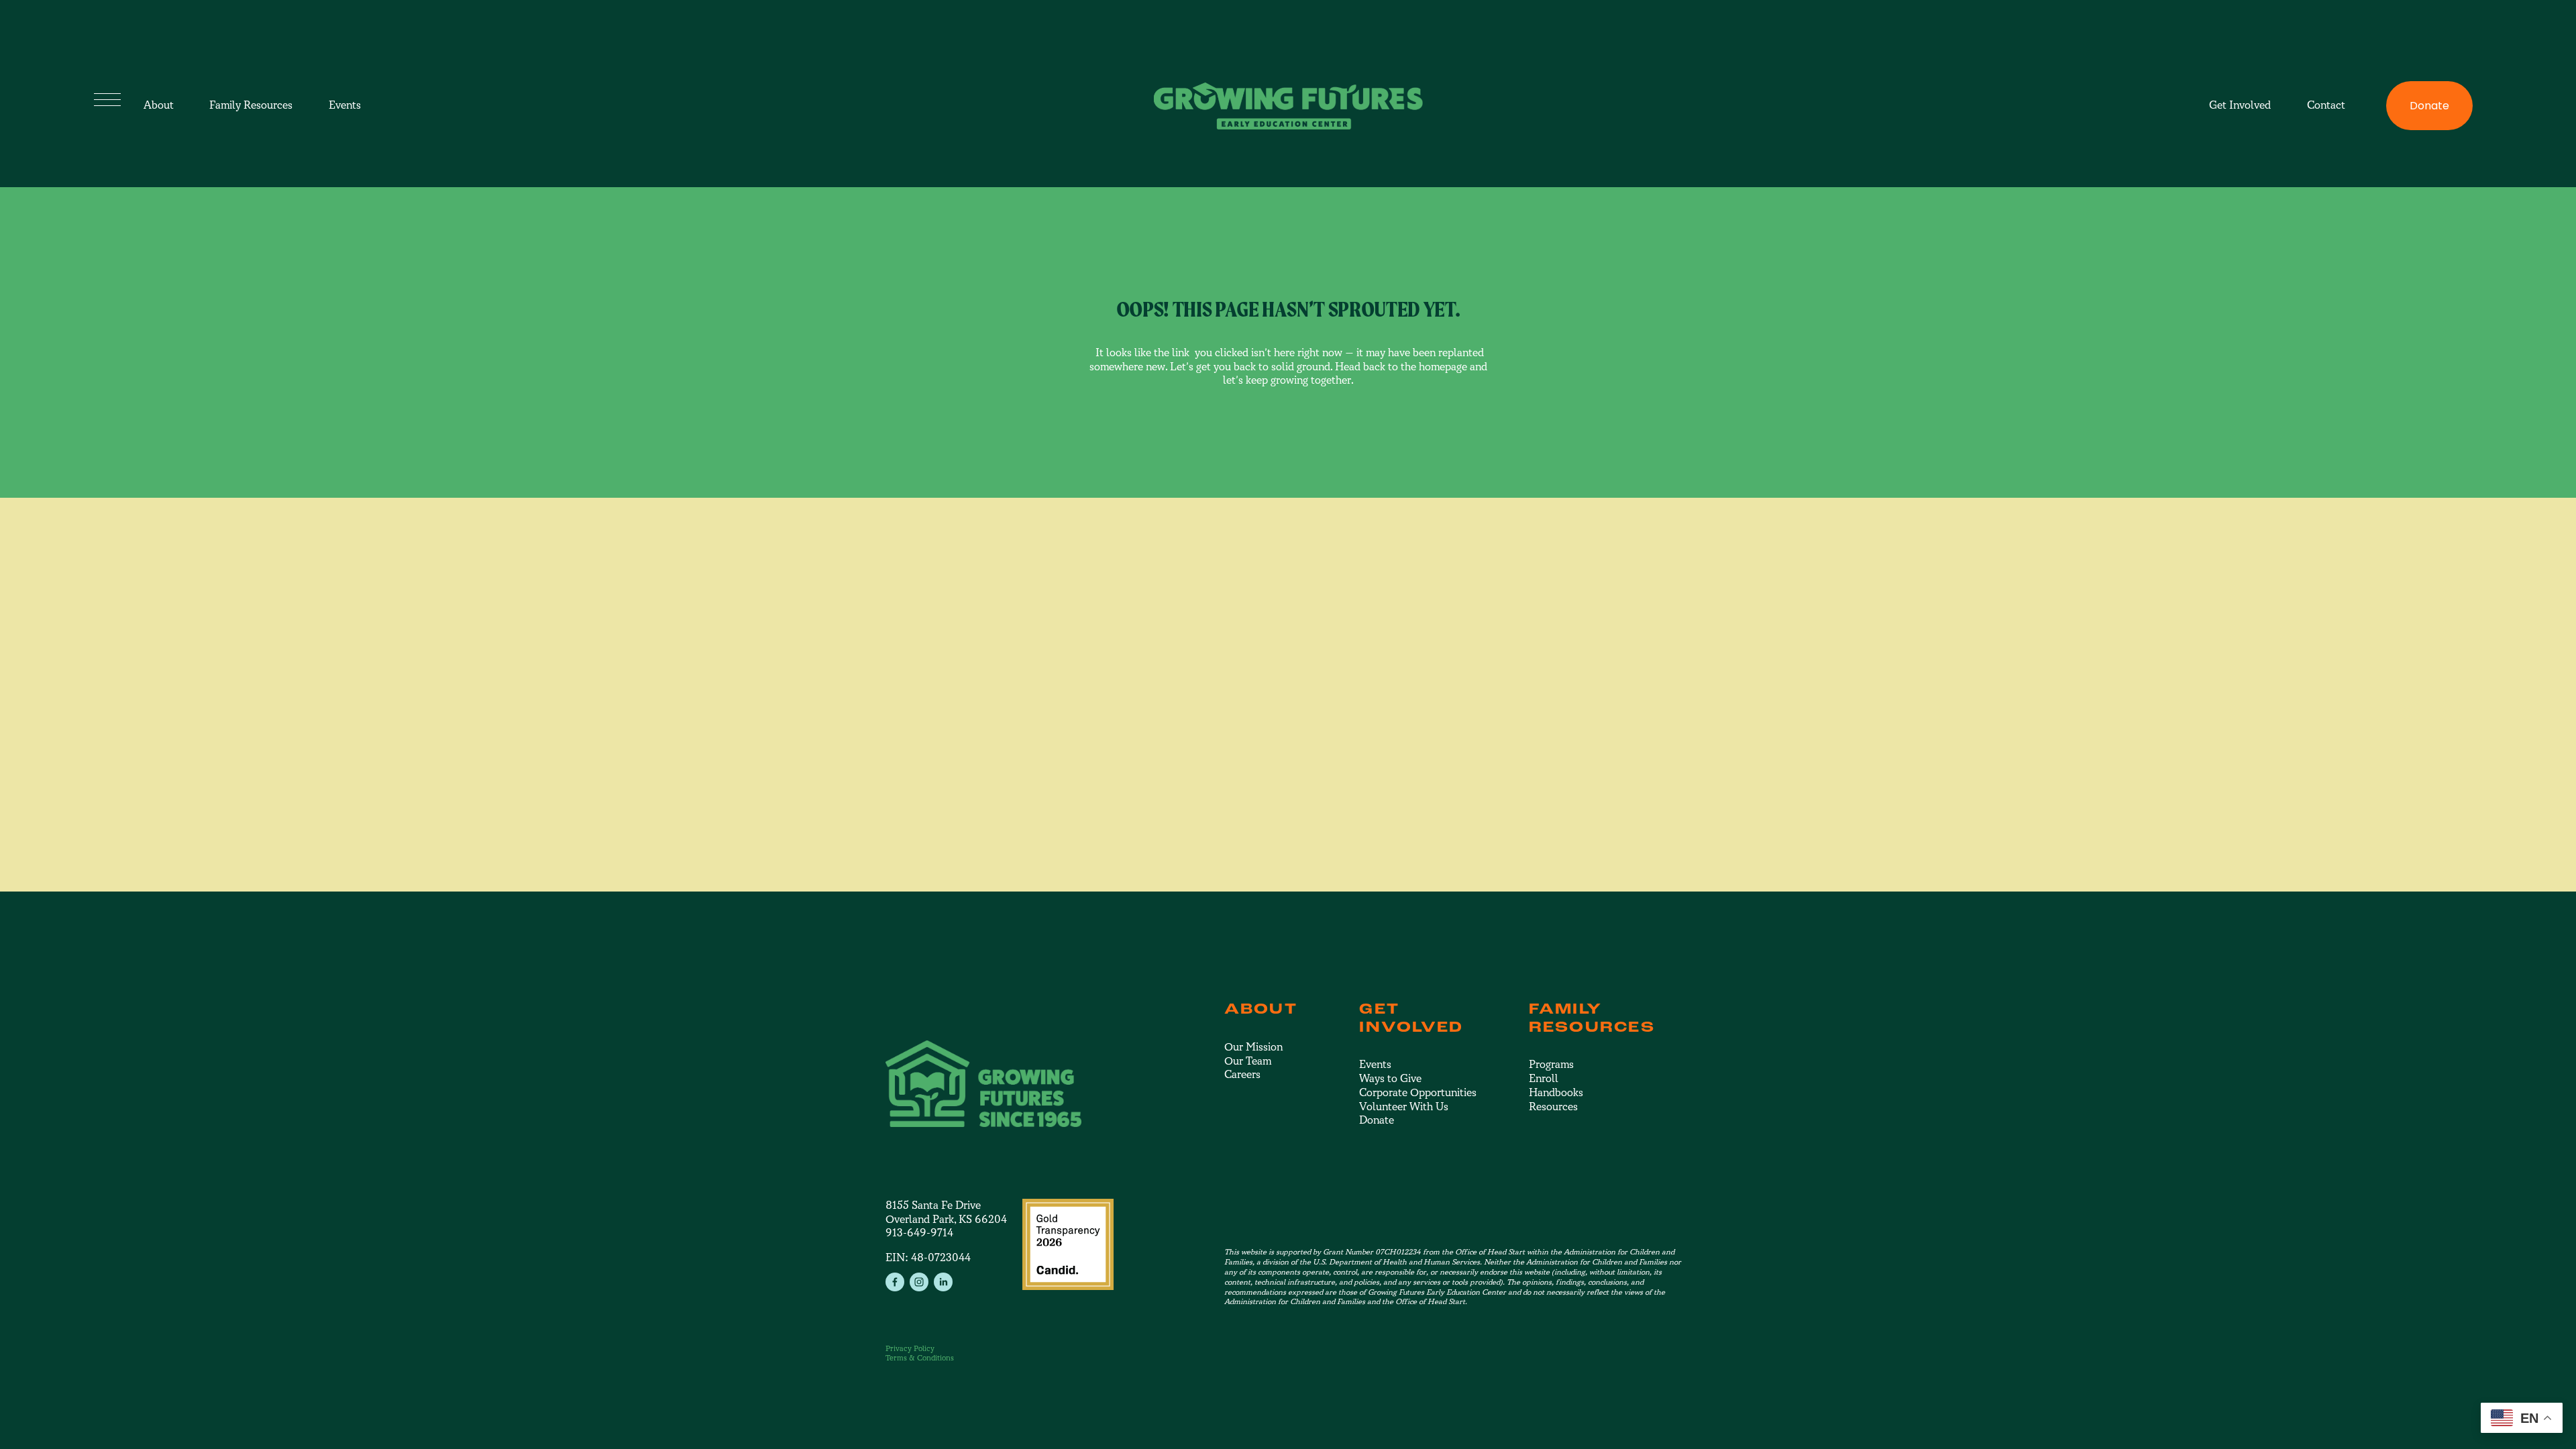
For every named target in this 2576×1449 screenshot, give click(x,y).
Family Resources (251, 105)
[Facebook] (895, 1282)
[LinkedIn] (943, 1282)
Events (345, 105)
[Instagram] (919, 1282)
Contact (2326, 105)
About (159, 105)
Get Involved (2240, 105)
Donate (2429, 106)
